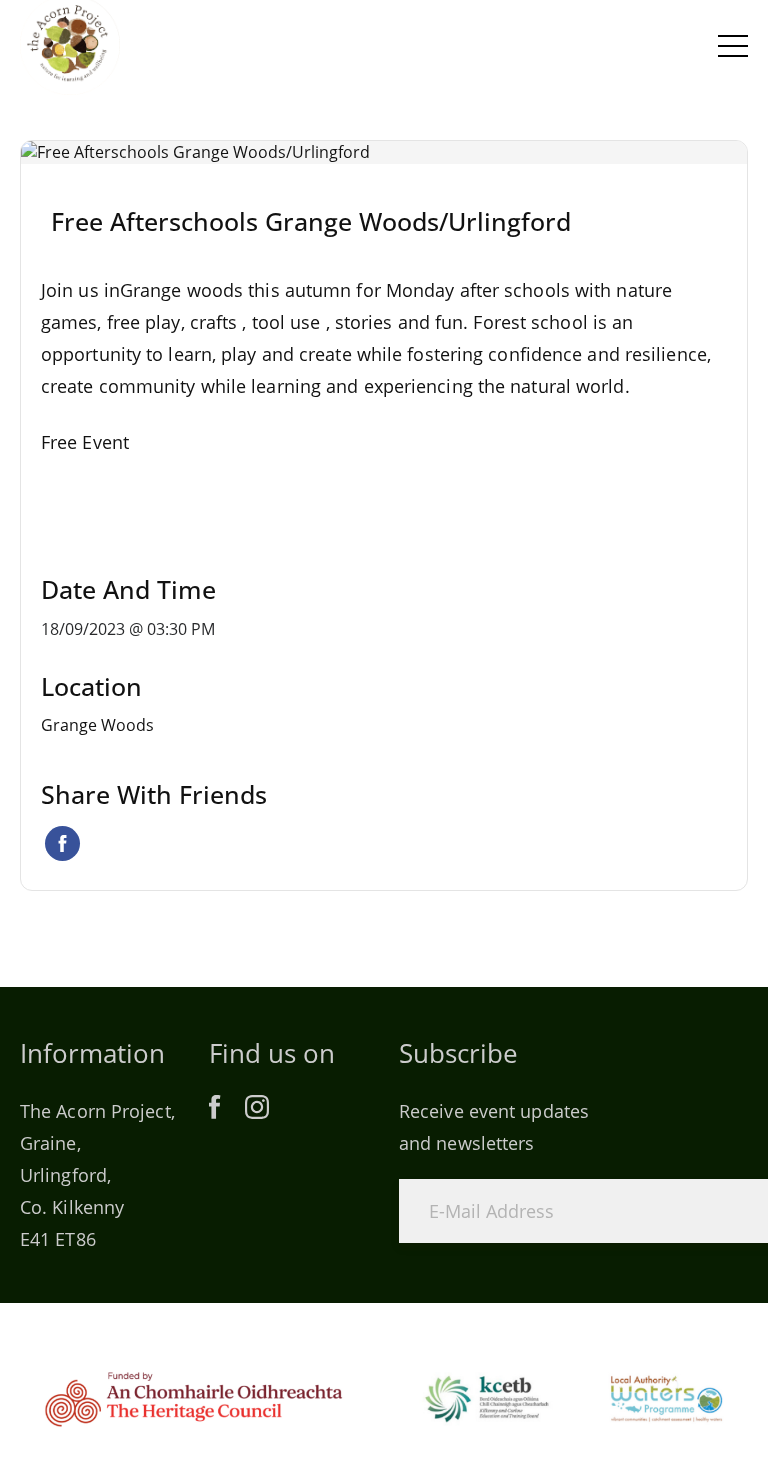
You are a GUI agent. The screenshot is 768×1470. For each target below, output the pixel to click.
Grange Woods (97, 725)
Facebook (62, 843)
